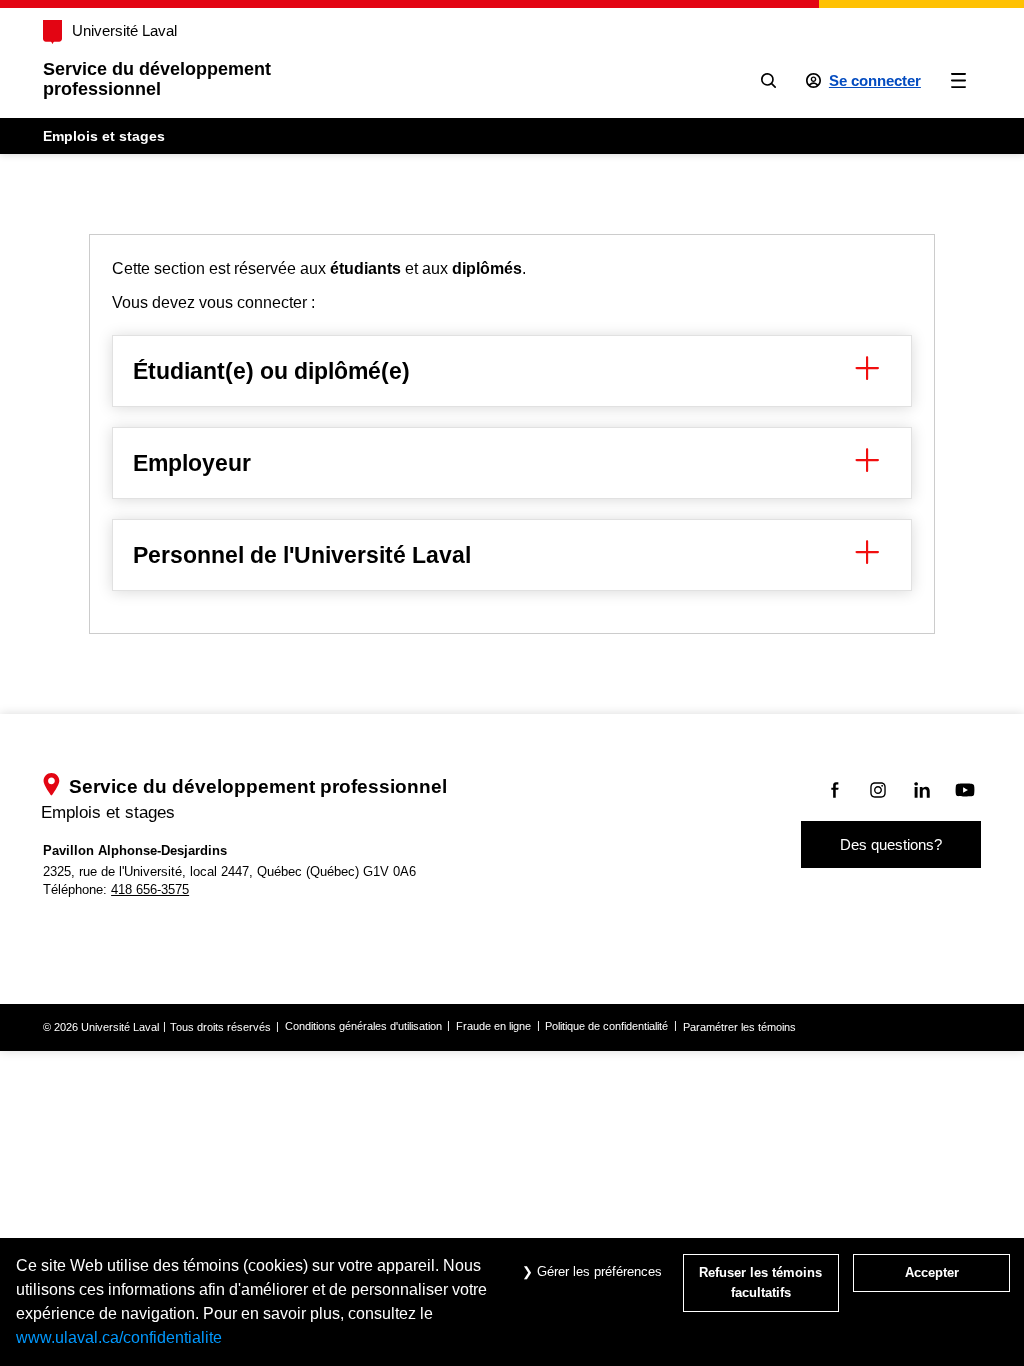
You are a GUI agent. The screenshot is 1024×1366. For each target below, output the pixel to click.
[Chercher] (768, 80)
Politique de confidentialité (606, 1026)
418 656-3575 (150, 889)
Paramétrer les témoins (739, 1027)
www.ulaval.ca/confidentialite (119, 1337)
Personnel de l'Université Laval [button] (302, 555)
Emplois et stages (104, 136)
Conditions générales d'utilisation (363, 1026)
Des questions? (891, 844)
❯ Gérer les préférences (590, 1271)
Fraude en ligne (493, 1026)
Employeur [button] (192, 463)
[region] (512, 434)
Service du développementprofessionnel (157, 79)
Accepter (932, 1272)
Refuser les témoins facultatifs (760, 1282)
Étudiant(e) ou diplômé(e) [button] (271, 371)
